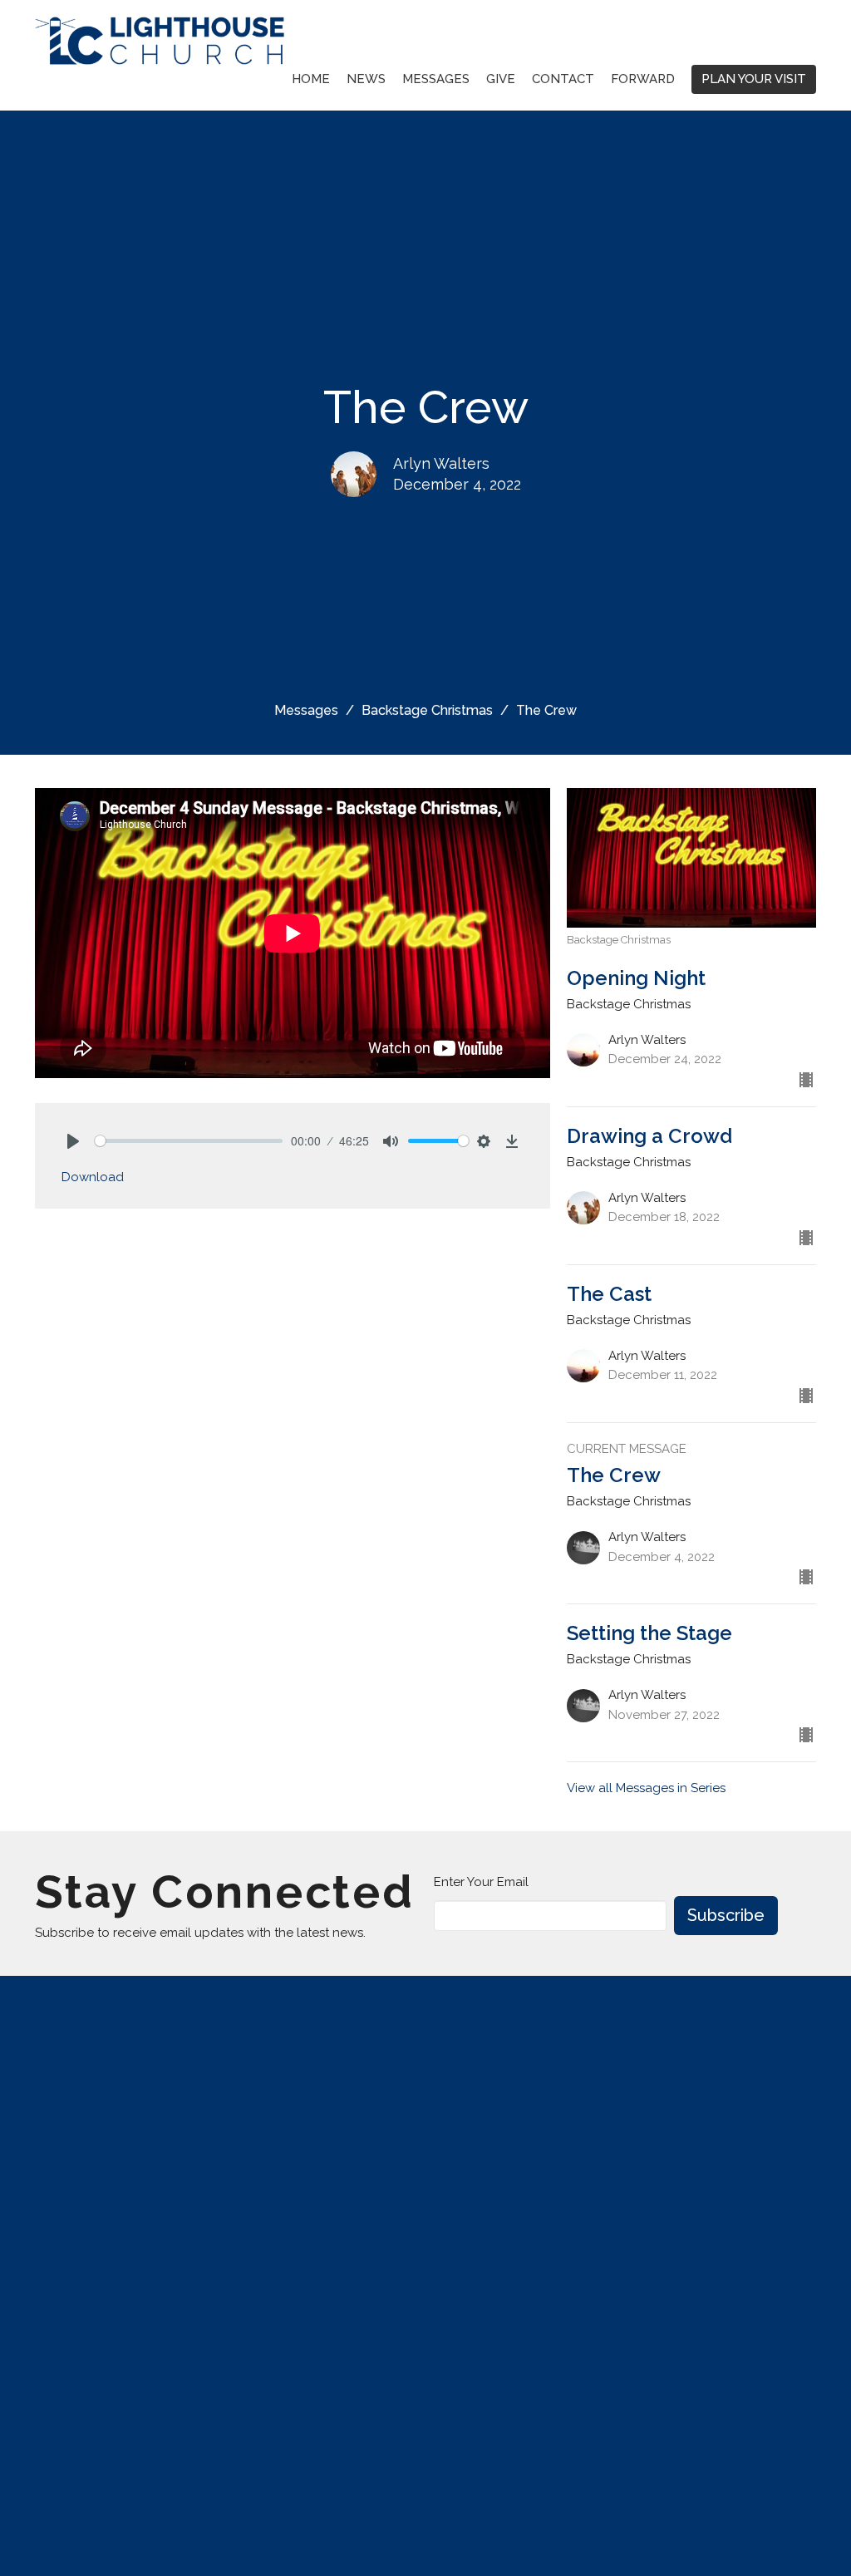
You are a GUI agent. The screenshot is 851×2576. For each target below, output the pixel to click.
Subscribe (726, 1915)
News (366, 79)
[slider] (189, 1141)
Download (93, 1177)
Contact (563, 79)
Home (311, 79)
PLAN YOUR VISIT (754, 79)
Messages (436, 79)
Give (501, 79)
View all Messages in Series (646, 1788)
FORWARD (643, 79)
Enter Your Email (481, 1882)
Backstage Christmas (427, 710)
